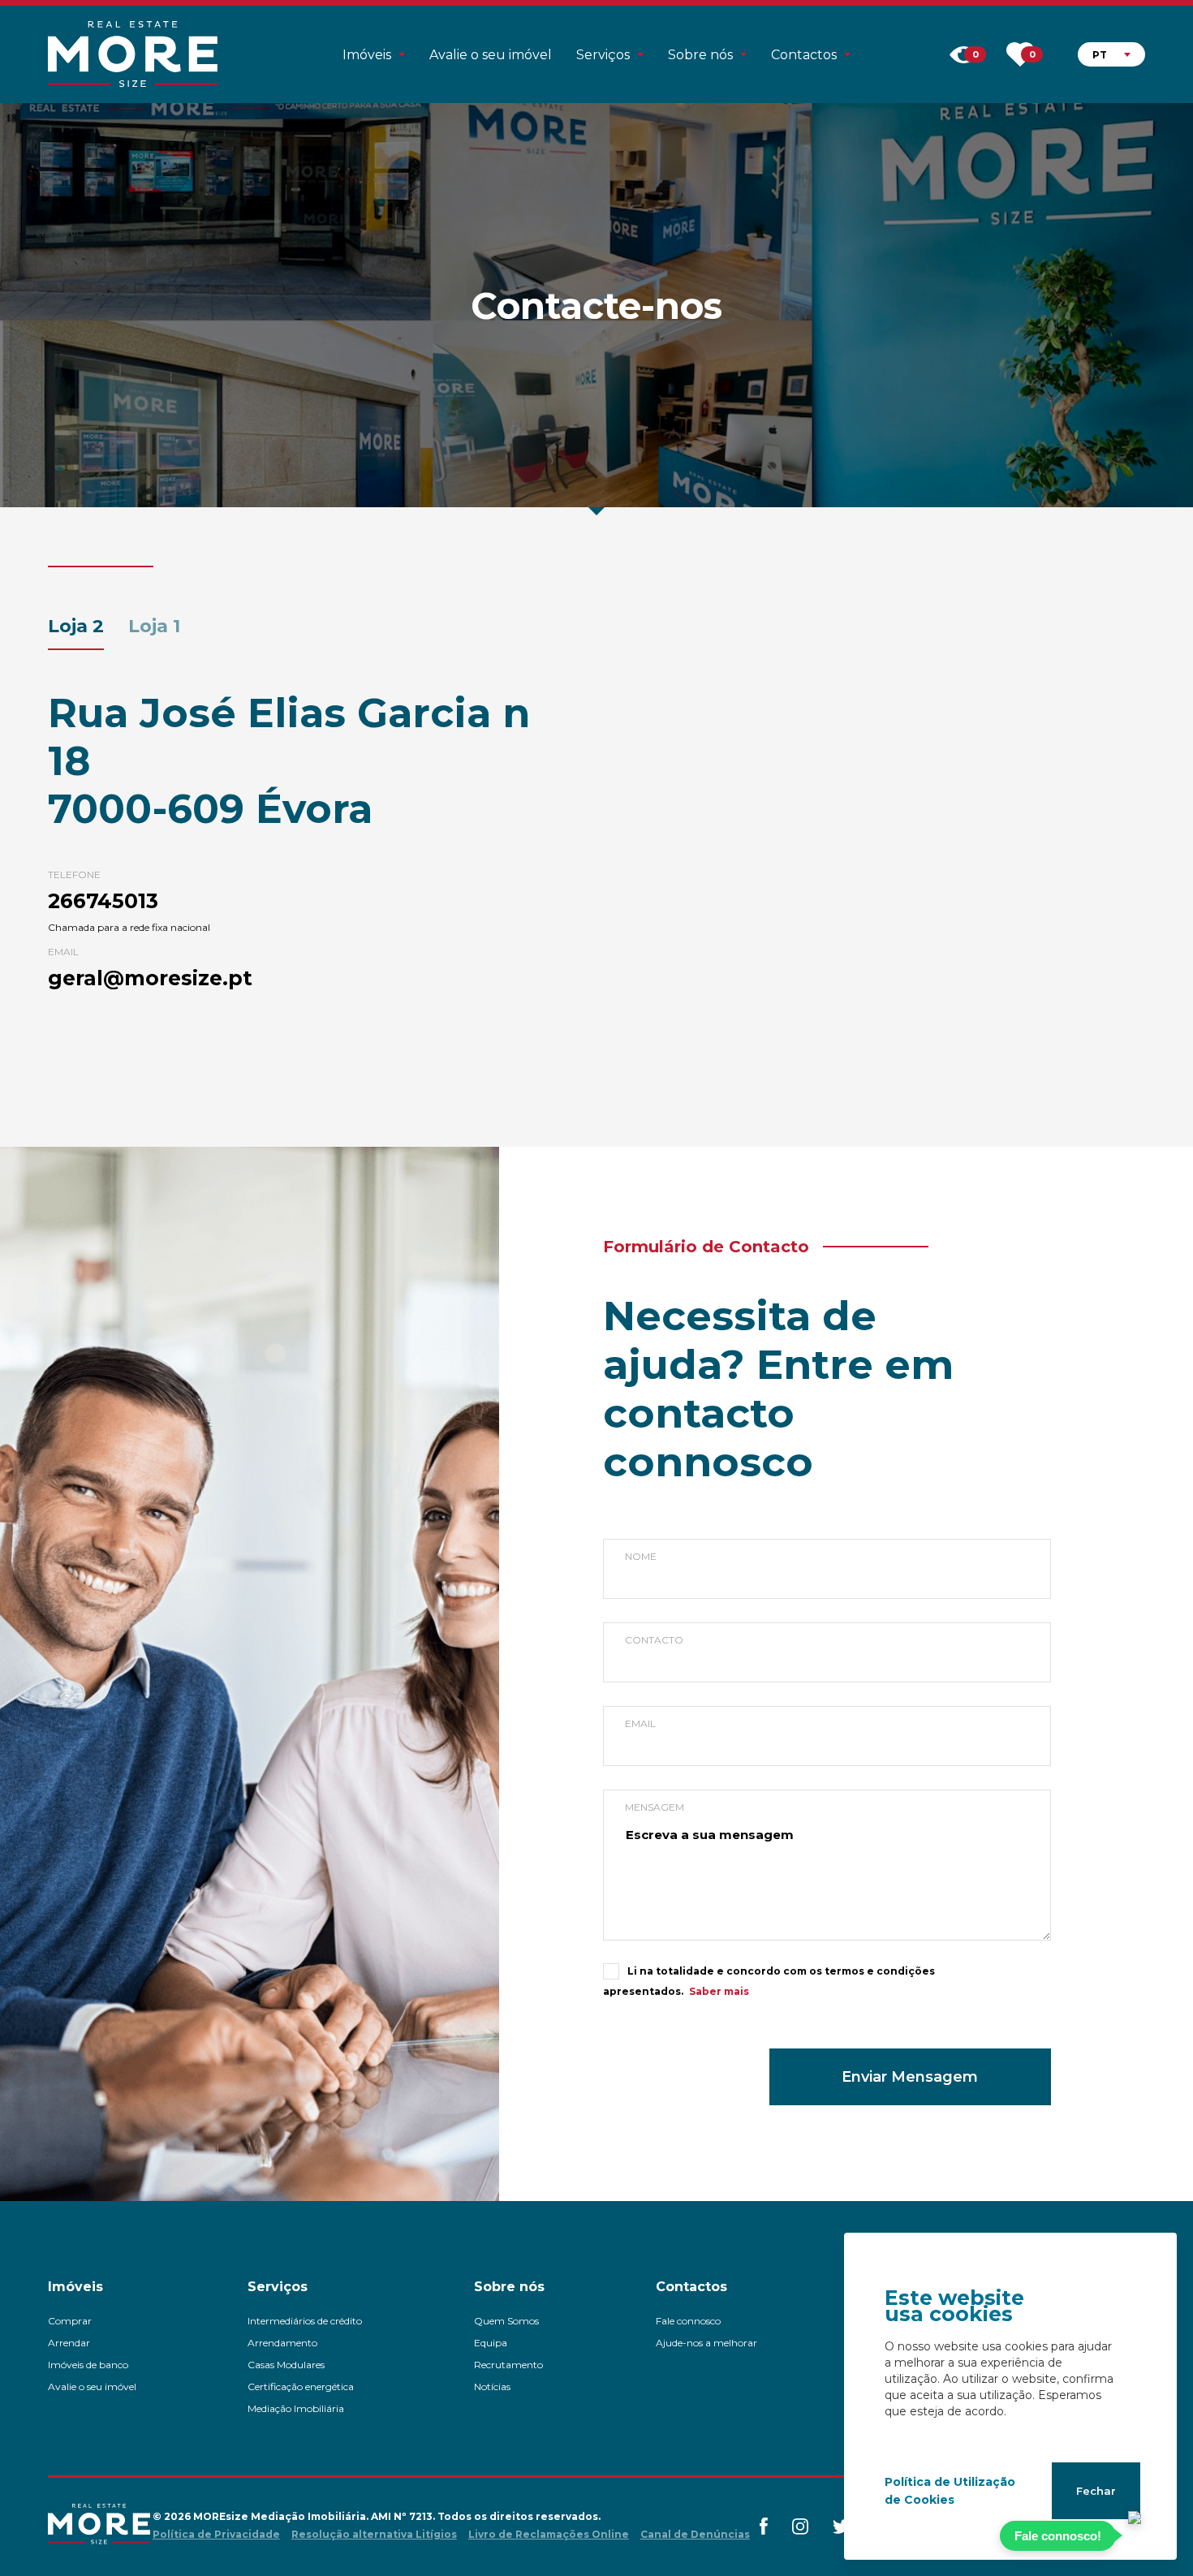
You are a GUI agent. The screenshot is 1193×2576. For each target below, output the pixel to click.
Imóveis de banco (88, 2365)
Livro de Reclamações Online (549, 2534)
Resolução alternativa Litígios (374, 2534)
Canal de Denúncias (695, 2534)
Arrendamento (282, 2343)
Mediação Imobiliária (296, 2408)
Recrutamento (508, 2365)
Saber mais (719, 1991)
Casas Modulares (286, 2365)
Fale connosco (688, 2321)
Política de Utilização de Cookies (950, 2491)
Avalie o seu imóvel (491, 55)
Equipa (491, 2343)
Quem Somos (506, 2321)
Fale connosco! (1058, 2536)
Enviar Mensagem (910, 2077)
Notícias (492, 2386)
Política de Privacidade (216, 2534)
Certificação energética (301, 2386)
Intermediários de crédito (305, 2321)
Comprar (70, 2321)
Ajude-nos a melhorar (706, 2343)
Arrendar (69, 2343)
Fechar (1096, 2491)
